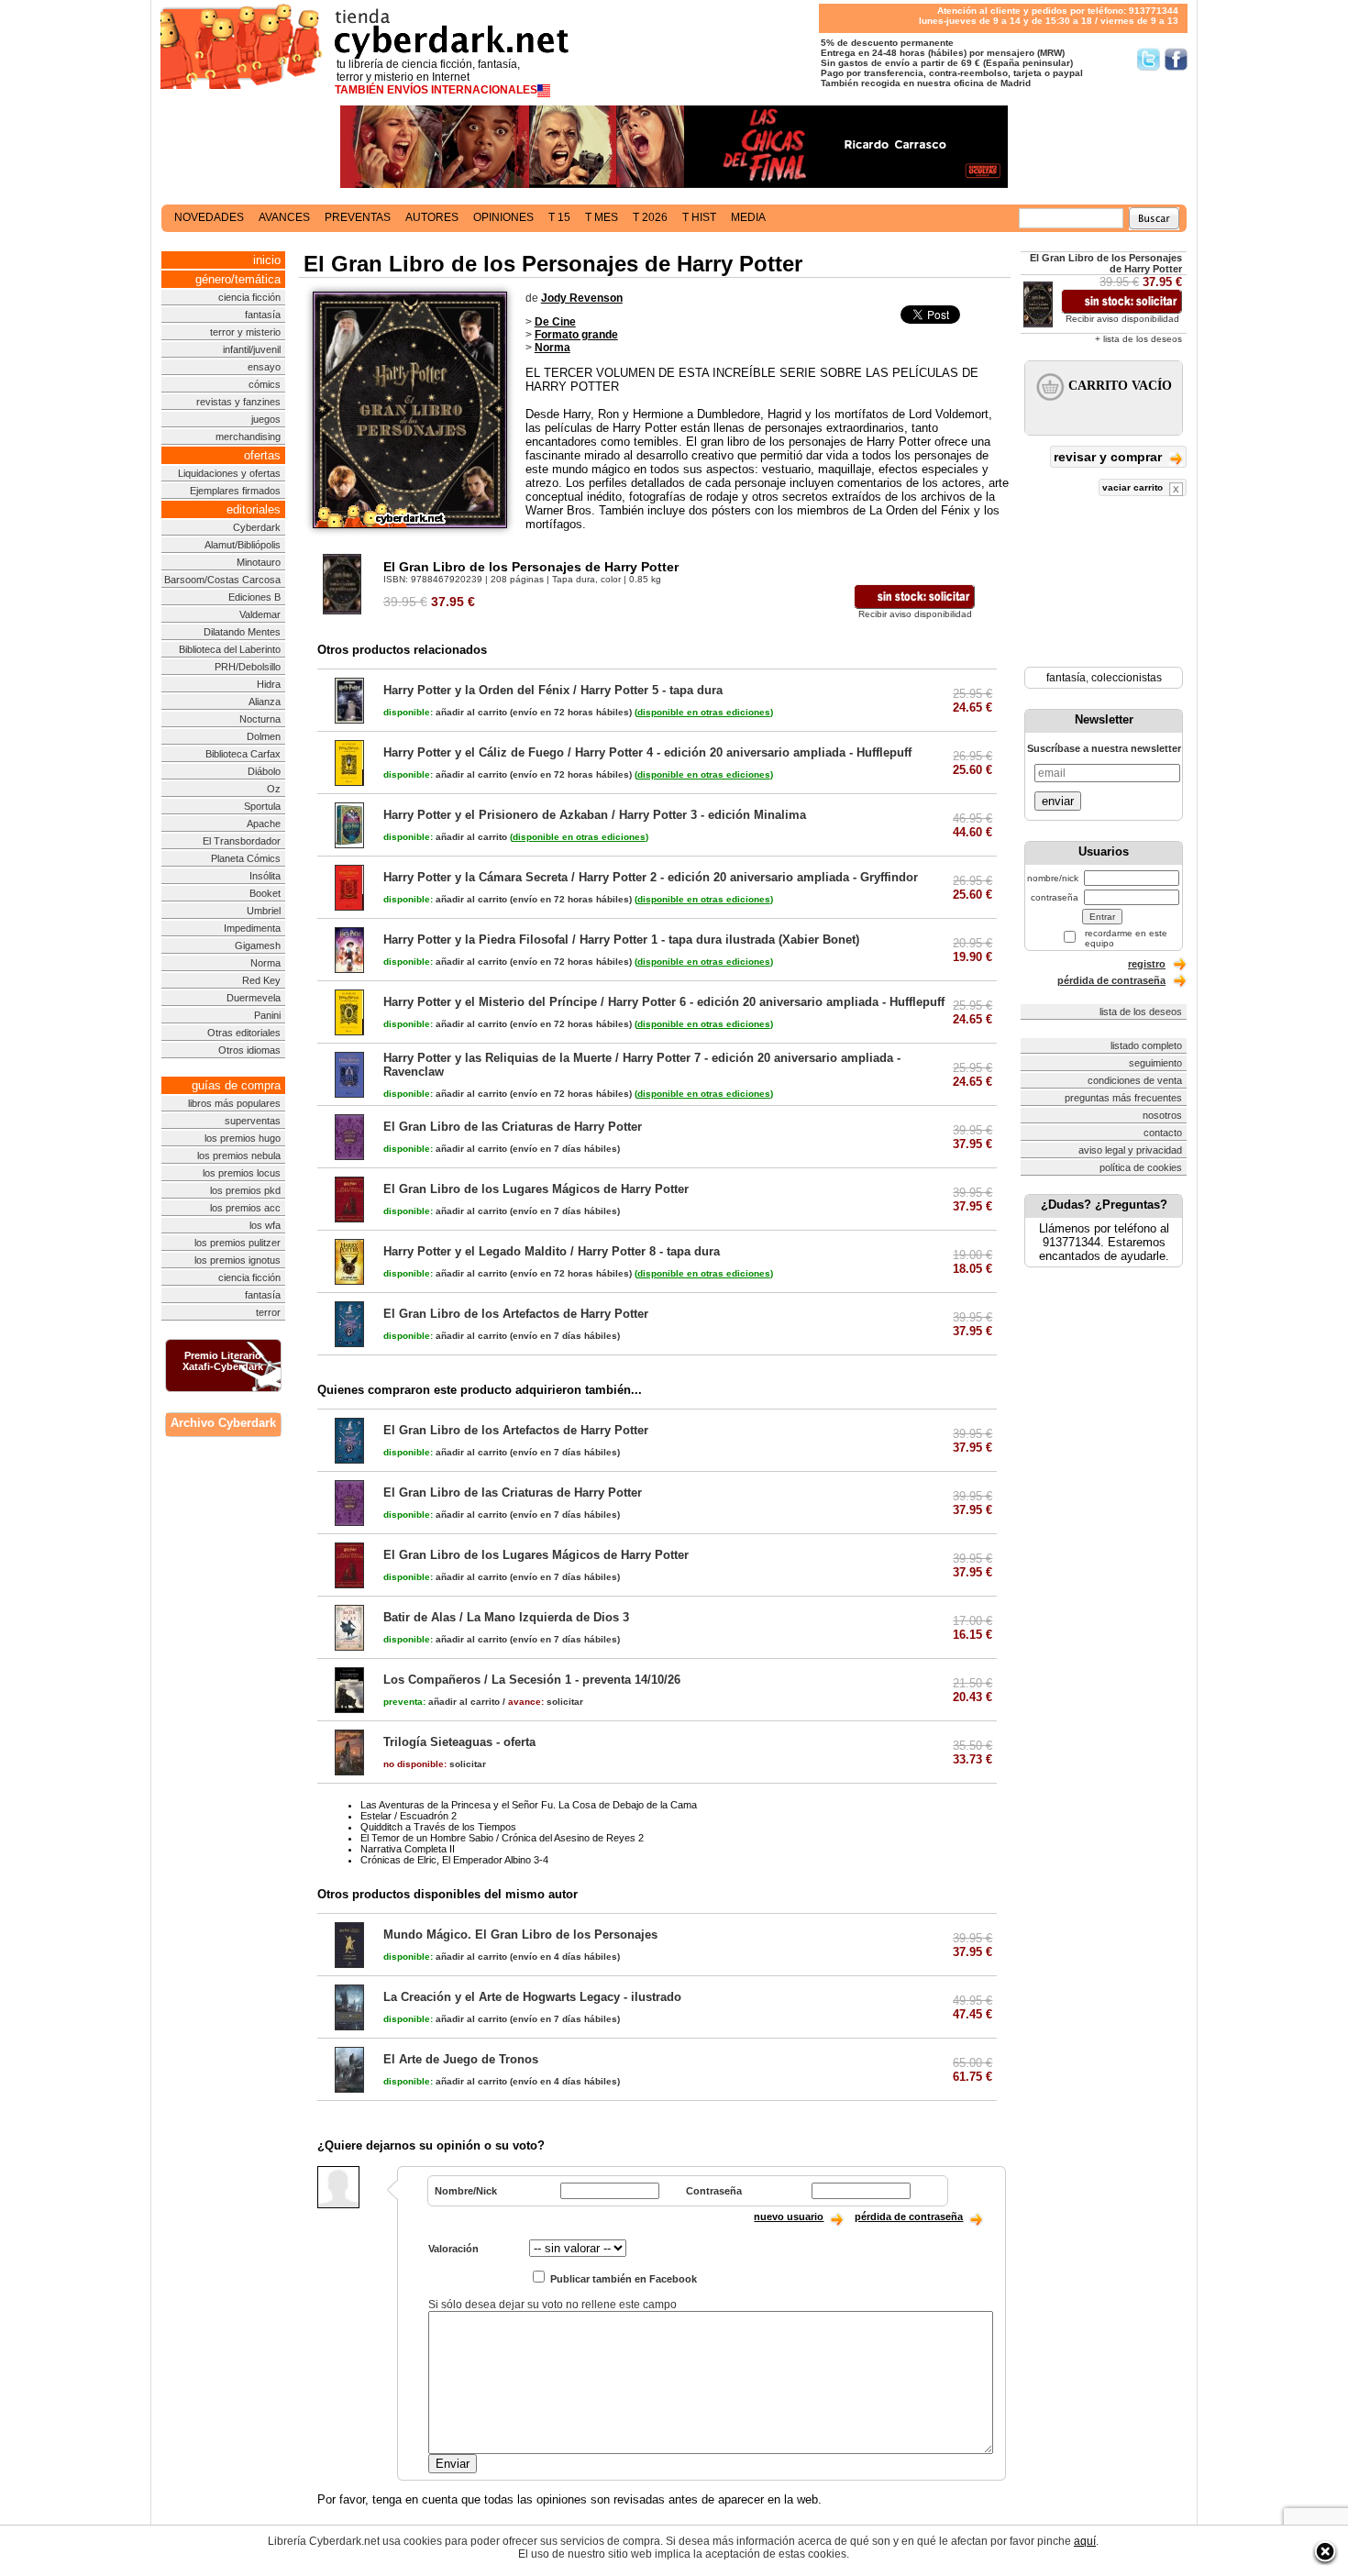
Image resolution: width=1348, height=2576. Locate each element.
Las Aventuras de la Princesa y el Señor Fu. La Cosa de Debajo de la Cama (529, 1805)
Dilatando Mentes (242, 632)
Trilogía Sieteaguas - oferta (459, 1742)
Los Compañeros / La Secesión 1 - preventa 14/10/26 (532, 1680)
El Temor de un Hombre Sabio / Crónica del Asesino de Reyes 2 (502, 1838)
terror (268, 1312)
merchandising (248, 437)
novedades (209, 217)
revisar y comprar (1110, 457)
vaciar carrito (1134, 487)
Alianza (265, 702)
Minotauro (259, 562)
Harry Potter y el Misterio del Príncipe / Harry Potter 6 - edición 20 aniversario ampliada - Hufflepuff (664, 1002)
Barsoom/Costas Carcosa (222, 580)
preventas (358, 217)
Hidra (269, 684)
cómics (265, 384)
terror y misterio (245, 332)
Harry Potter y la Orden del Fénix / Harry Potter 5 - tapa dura (553, 690)
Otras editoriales (244, 1033)
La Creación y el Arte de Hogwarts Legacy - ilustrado (532, 1997)
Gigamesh (258, 945)
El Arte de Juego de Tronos (461, 2059)
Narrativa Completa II (408, 1849)
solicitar (546, 1702)
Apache (264, 824)
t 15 (559, 217)
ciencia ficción (249, 297)
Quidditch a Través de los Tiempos (438, 1827)
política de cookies (1141, 1167)
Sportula (262, 806)
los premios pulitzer (238, 1243)
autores (432, 217)
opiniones (503, 217)
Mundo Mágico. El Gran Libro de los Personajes (520, 1935)
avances (284, 217)
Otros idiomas (249, 1050)
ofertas (262, 455)
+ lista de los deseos (1138, 339)
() (704, 712)
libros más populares (234, 1103)
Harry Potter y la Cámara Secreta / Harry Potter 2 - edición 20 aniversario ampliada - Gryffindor (651, 877)
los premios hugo (243, 1138)
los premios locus (242, 1173)
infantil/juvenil (252, 349)
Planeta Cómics (246, 858)
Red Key (261, 980)
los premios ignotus (238, 1260)
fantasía (263, 315)
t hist (699, 217)
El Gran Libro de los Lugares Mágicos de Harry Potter (536, 1189)
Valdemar (260, 614)
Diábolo (264, 771)
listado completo (1146, 1045)
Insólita (265, 876)
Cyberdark (257, 527)
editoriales (254, 509)
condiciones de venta (1135, 1080)
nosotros (1162, 1115)
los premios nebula (239, 1155)
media (748, 217)
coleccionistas (1127, 678)
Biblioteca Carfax (243, 754)
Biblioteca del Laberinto (230, 649)
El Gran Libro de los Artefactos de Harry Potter (516, 1314)
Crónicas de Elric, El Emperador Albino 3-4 (454, 1860)
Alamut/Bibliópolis (243, 545)
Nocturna (260, 719)
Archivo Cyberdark (223, 1423)
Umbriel (264, 911)
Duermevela (254, 998)
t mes (602, 217)
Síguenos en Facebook (1176, 59)
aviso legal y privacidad (1130, 1150)
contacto (1163, 1133)
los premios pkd (245, 1190)
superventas (253, 1121)
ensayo (264, 367)
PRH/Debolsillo (248, 667)
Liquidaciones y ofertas (229, 473)
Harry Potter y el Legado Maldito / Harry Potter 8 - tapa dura (552, 1251)
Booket (265, 893)
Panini (267, 1015)
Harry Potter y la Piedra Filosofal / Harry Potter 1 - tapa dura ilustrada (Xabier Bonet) (621, 940)
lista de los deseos (1141, 1012)
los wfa (265, 1225)
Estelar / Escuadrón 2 (409, 1816)
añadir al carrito (445, 712)
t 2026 (650, 217)
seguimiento (1155, 1063)
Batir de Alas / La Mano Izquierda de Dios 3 (506, 1617)
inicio (267, 260)
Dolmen (264, 736)
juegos (266, 419)
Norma (265, 963)
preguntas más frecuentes (1123, 1098)
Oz (274, 789)
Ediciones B (254, 597)
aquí (1085, 2541)
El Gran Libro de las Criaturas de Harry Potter (513, 1127)
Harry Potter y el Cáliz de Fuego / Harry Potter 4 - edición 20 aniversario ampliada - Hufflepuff (647, 752)
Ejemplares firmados (235, 491)
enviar (1058, 801)
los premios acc (245, 1208)
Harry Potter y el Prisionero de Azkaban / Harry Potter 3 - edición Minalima (595, 815)
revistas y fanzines (238, 402)
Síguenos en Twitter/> (1149, 59)
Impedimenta (252, 928)
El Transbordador (242, 841)
